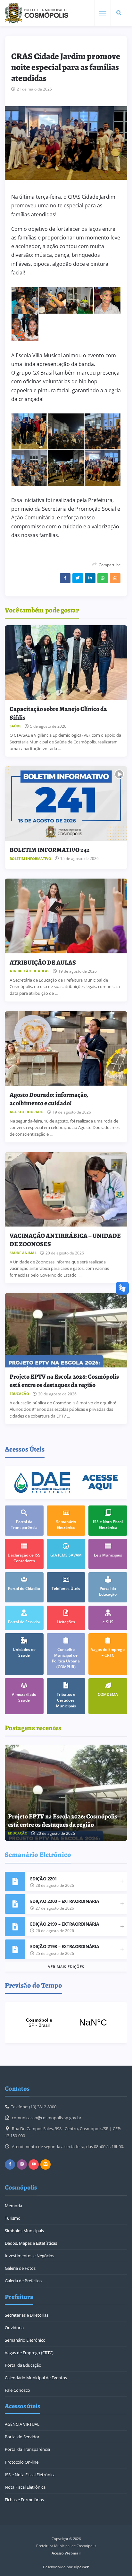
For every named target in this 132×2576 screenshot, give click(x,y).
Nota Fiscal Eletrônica (25, 2487)
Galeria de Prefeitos (23, 2281)
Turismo (13, 2218)
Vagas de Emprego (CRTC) (29, 2353)
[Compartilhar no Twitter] (78, 578)
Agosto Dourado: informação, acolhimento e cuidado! (49, 1099)
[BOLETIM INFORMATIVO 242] (66, 803)
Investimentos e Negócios (29, 2256)
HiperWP (81, 2567)
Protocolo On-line (22, 2462)
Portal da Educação (23, 2365)
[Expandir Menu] (103, 13)
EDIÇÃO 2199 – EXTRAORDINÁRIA (65, 1924)
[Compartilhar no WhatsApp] (103, 578)
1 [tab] (108, 1750)
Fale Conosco (17, 2390)
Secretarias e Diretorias (27, 2315)
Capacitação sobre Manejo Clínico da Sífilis (58, 713)
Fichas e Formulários (24, 2500)
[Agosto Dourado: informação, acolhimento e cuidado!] (66, 1048)
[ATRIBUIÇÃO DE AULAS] (66, 916)
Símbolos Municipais (24, 2231)
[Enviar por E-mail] (115, 578)
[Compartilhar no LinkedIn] (90, 578)
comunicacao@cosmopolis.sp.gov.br (47, 2118)
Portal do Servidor (22, 2437)
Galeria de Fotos (20, 2268)
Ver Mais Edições (66, 1967)
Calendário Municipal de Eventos (36, 2378)
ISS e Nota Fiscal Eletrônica (30, 2475)
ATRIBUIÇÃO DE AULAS (43, 963)
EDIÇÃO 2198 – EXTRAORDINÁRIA (65, 1946)
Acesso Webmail (66, 2553)
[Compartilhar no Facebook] (65, 578)
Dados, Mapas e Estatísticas (31, 2243)
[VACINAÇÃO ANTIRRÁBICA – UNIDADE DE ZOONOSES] (66, 1189)
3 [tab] (117, 1750)
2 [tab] (113, 1750)
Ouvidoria (14, 2328)
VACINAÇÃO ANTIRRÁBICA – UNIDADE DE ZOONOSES (65, 1240)
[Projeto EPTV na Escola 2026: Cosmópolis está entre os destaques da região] (66, 1330)
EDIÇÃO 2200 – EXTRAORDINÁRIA (65, 1901)
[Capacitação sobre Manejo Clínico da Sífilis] (66, 663)
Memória (13, 2206)
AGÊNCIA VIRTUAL (22, 2424)
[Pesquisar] (119, 13)
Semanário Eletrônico (25, 2340)
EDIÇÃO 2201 (44, 1879)
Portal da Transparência (27, 2449)
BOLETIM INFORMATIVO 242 (50, 850)
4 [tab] (122, 1750)
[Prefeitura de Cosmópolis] (37, 13)
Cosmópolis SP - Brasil (66, 2023)
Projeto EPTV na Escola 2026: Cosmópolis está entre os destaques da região (64, 1381)
